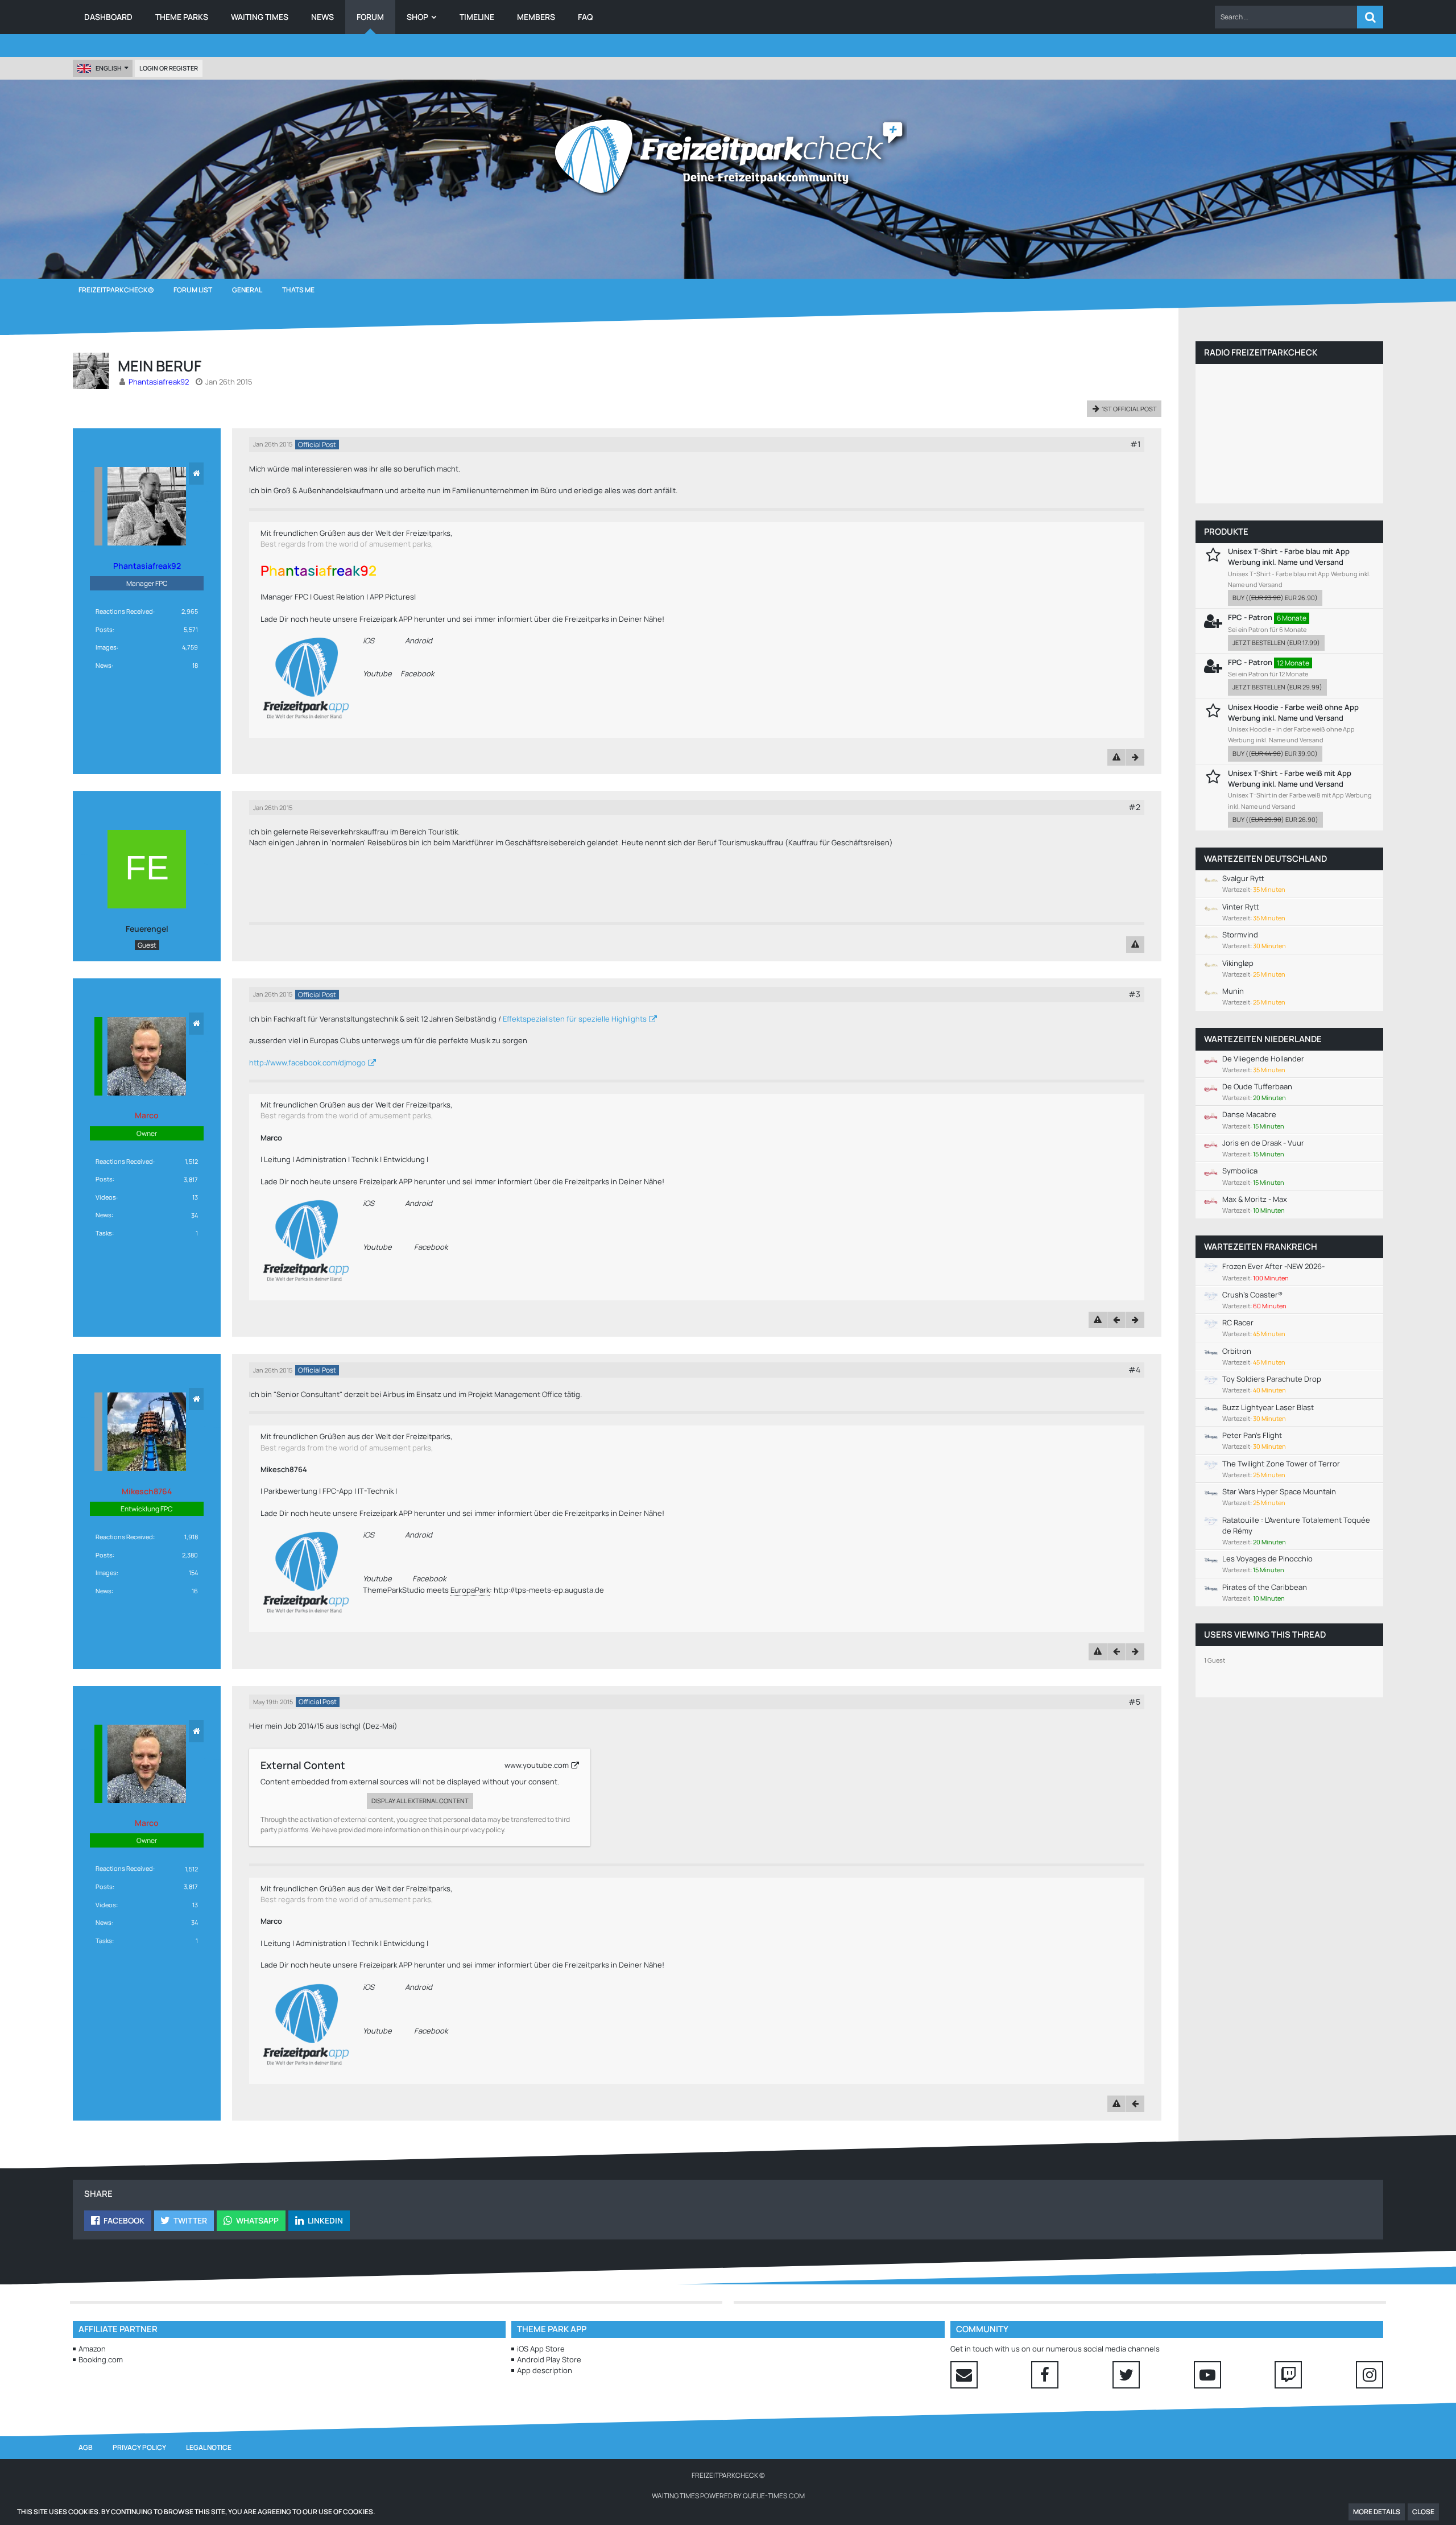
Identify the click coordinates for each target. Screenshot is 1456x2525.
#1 (1135, 444)
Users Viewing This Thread (1265, 1635)
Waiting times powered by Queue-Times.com (728, 2496)
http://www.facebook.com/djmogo (307, 1063)
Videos (106, 1197)
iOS (369, 640)
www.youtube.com (537, 1765)
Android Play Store (549, 2359)
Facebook (417, 673)
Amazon (92, 2349)
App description (545, 2370)
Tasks (104, 1233)
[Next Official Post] (1135, 757)
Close (1423, 2512)
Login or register (169, 68)
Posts (104, 629)
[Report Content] (1116, 757)
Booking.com (101, 2359)
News (104, 665)
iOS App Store (541, 2349)
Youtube (377, 673)
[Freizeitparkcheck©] (728, 156)
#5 (1134, 1702)
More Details (1377, 2512)
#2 (1134, 807)
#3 (1134, 994)
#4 (1134, 1369)
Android (419, 640)
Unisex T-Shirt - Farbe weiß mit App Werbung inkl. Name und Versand (1290, 778)
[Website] (196, 474)
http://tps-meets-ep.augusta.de (549, 1590)
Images (106, 647)
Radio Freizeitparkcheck (1261, 352)
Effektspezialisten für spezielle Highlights (575, 1019)
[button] (1286, 17)
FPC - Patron (1250, 617)
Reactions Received (124, 611)
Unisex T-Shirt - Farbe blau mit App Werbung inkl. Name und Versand (1289, 557)
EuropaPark (470, 1590)
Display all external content (420, 1801)
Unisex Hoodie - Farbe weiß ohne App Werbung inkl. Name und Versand (1293, 712)
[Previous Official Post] (1116, 1320)
